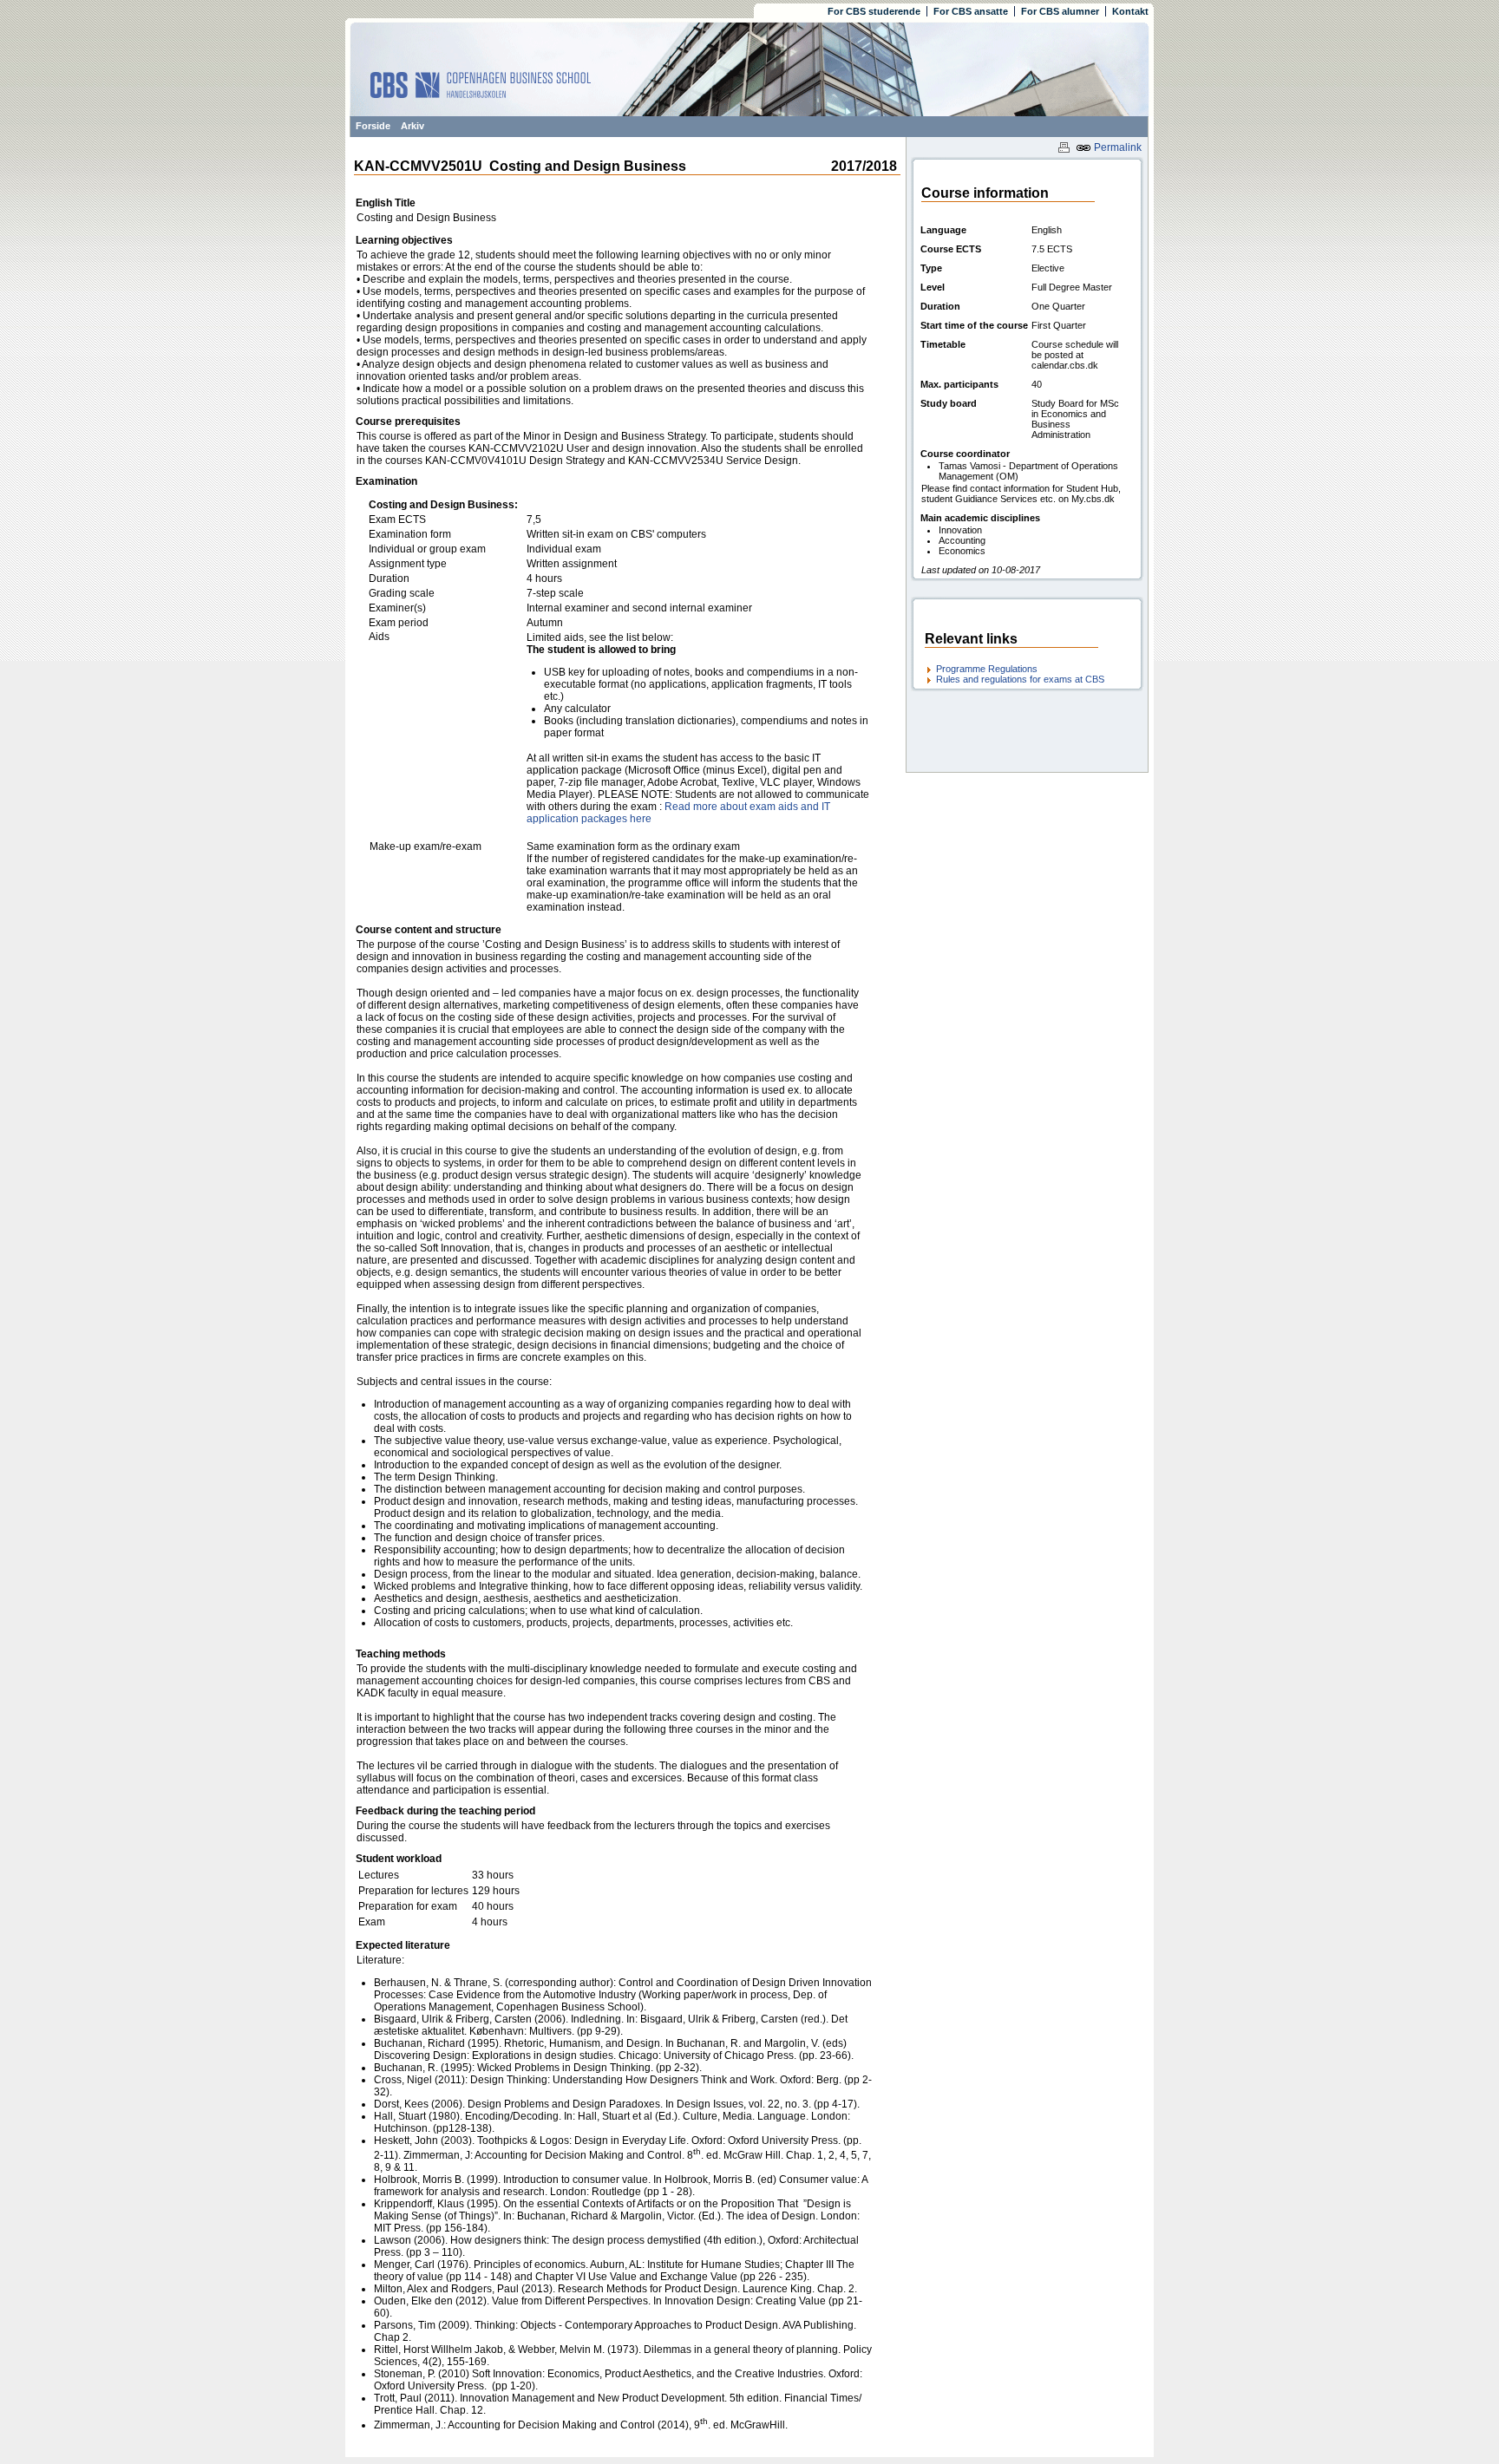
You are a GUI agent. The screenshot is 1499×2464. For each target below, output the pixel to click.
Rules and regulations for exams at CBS (1020, 679)
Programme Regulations (987, 669)
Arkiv (412, 126)
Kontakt (1130, 11)
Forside (373, 126)
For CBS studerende (874, 11)
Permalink (1116, 147)
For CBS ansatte (971, 11)
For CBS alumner (1060, 11)
